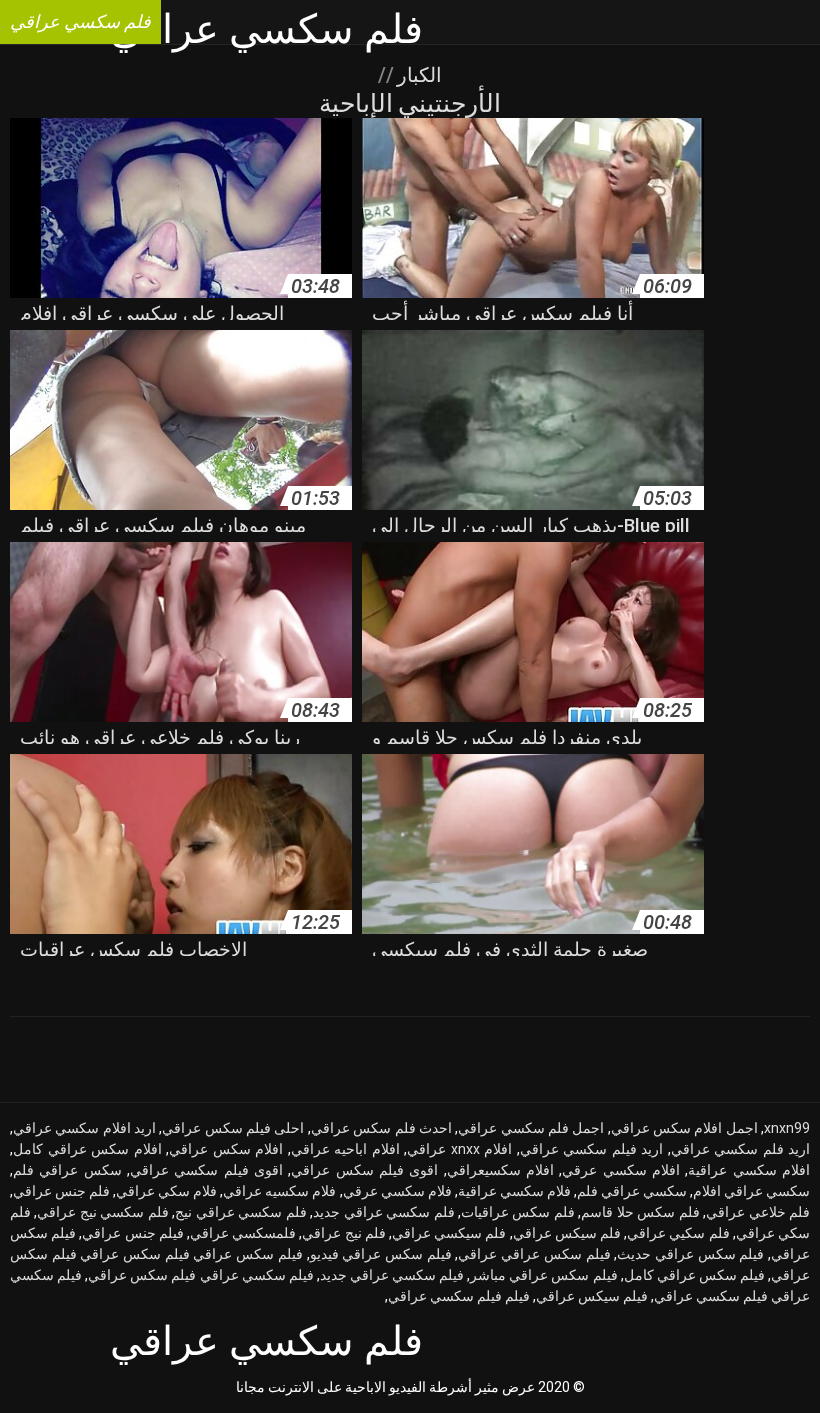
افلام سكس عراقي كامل (87, 1149)
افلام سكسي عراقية (749, 1170)
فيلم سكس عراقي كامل (694, 1275)
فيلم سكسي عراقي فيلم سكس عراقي (201, 1275)
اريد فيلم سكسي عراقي (592, 1149)
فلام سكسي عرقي (397, 1191)
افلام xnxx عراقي (459, 1149)
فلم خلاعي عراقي (758, 1212)
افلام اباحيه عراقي (345, 1149)
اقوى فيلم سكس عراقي (364, 1170)
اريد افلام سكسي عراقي (84, 1128)
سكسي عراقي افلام (751, 1191)
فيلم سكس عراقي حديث (690, 1254)
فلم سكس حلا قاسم (640, 1212)
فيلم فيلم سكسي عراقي (459, 1296)
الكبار (417, 75)
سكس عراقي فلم (67, 1170)
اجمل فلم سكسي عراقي (531, 1128)
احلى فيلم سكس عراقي (233, 1128)
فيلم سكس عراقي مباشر (543, 1275)
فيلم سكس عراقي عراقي (534, 1254)
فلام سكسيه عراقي (279, 1191)
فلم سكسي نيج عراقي (102, 1212)
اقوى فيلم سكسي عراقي (206, 1170)
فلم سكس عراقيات (518, 1212)
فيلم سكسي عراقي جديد (392, 1275)
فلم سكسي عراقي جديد (383, 1212)
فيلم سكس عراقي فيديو (381, 1254)
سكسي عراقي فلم (632, 1191)
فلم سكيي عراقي (678, 1233)
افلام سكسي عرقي (621, 1170)
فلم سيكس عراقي (567, 1233)
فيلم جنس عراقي (132, 1233)
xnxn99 (787, 1128)
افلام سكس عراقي (226, 1149)
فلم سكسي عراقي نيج (240, 1212)
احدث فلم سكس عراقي (381, 1128)
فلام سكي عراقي (166, 1191)
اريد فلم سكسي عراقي (741, 1149)
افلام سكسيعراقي (500, 1170)
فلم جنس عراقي (61, 1191)
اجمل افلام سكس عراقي (684, 1128)
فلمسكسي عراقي (243, 1233)
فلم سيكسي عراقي (449, 1233)
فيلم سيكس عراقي (592, 1296)
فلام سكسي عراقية (514, 1191)
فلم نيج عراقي (343, 1233)
